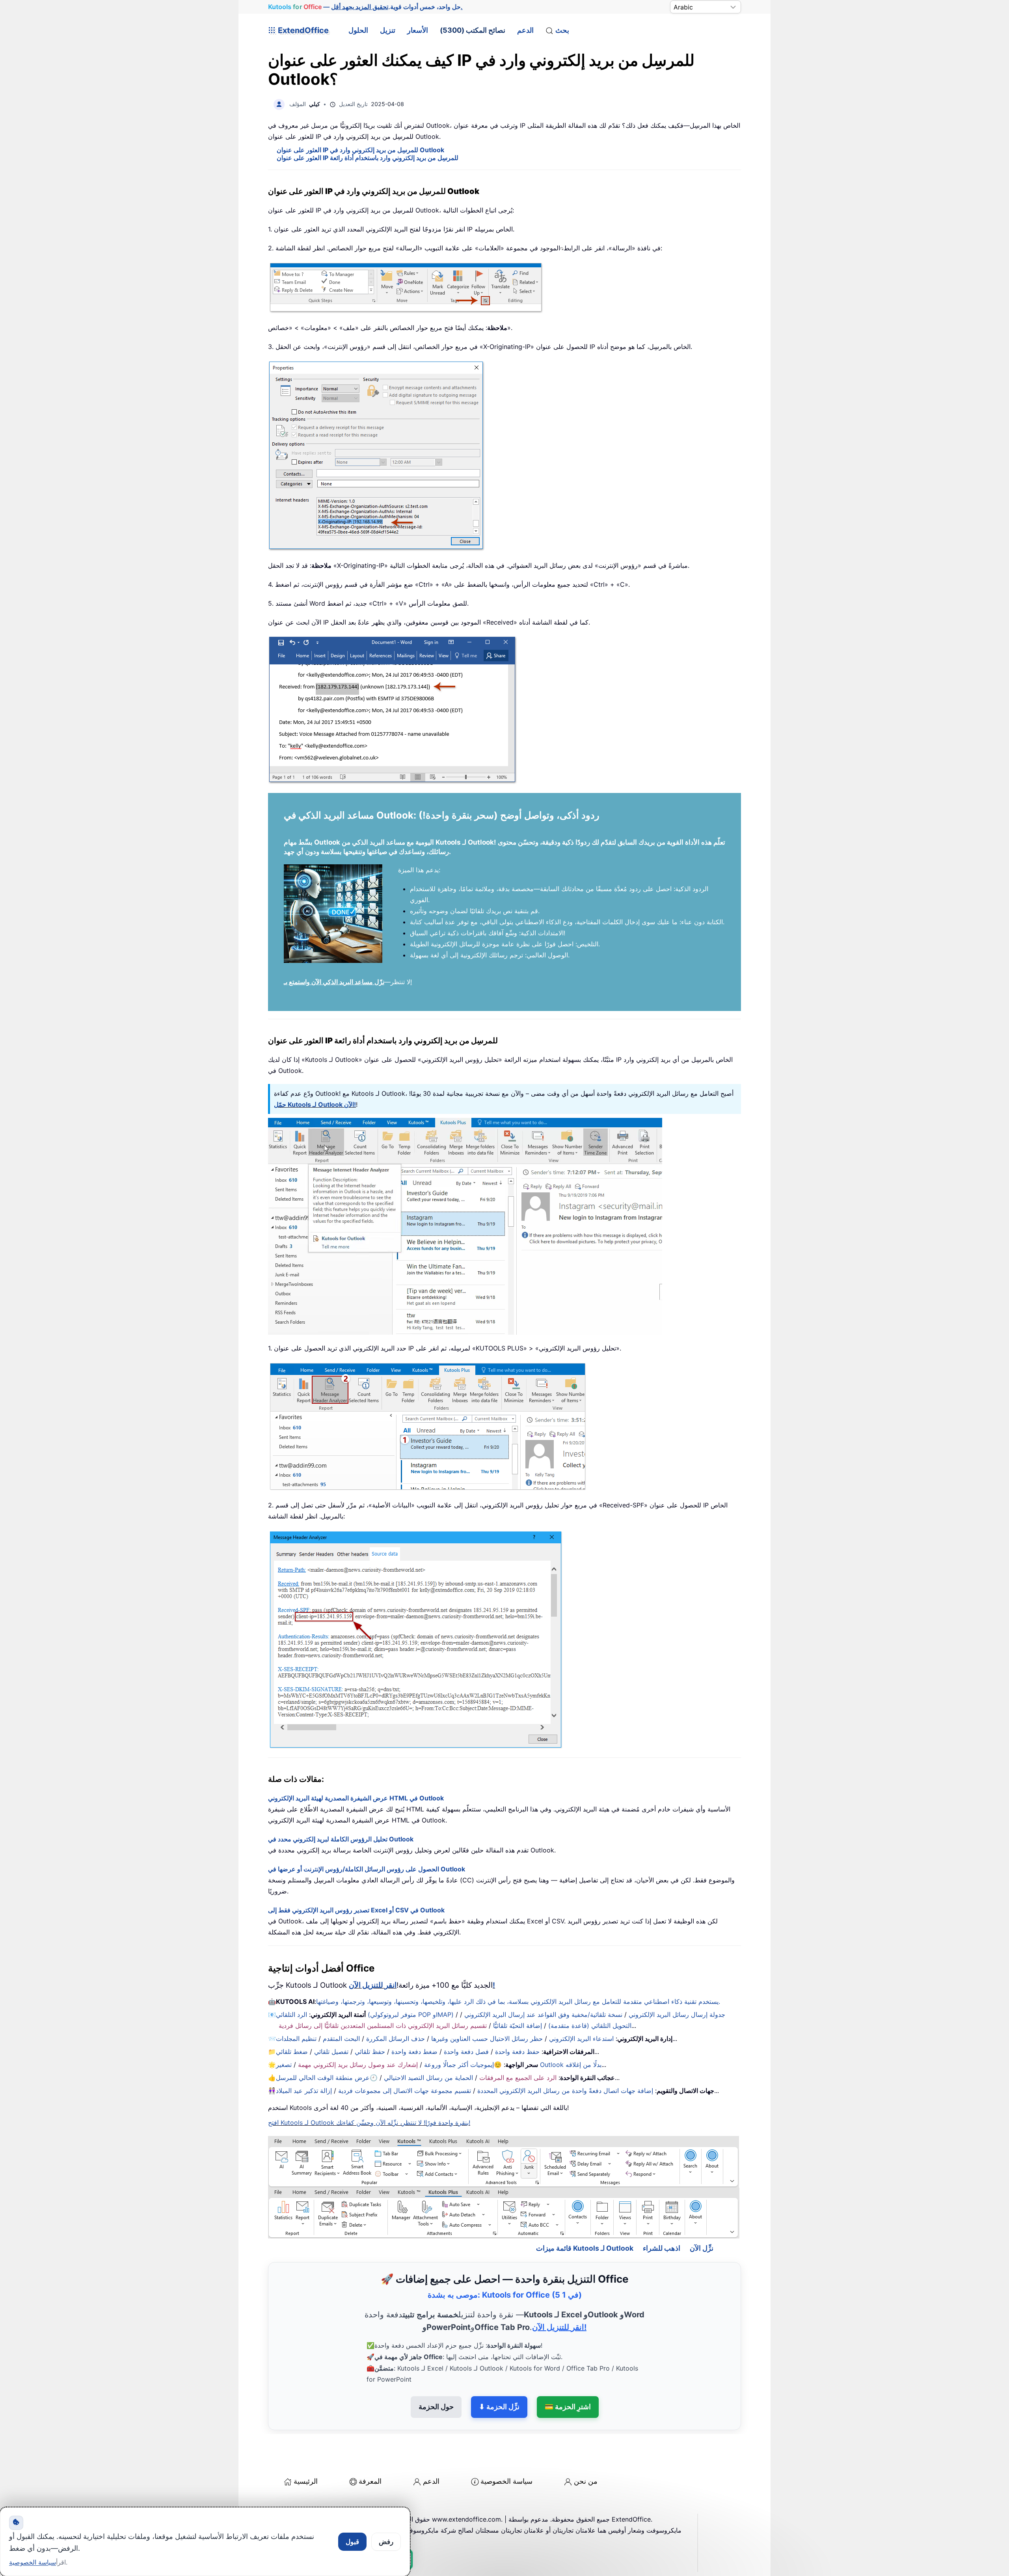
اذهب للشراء (662, 2248)
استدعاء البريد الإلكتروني (581, 2039)
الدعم (525, 30)
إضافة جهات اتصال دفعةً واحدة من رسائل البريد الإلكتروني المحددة (565, 2091)
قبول (352, 2542)
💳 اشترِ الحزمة (568, 2407)
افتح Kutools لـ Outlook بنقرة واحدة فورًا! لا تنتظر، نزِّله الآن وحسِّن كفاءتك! (369, 2123)
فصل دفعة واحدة (466, 2052)
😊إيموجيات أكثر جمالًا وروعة (463, 2065)
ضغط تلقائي (292, 2052)
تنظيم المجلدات (296, 2039)
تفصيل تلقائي (331, 2052)
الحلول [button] (358, 30)
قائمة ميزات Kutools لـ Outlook (585, 2248)
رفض (386, 2542)
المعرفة (370, 2481)
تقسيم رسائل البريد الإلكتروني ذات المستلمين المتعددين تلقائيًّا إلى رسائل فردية (383, 2026)
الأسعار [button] (418, 30)
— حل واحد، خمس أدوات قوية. (365, 7)
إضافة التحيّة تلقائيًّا (518, 2026)
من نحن (586, 2481)
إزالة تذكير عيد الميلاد (304, 2091)
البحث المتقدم (341, 2039)
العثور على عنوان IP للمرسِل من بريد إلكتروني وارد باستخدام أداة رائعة (368, 158)
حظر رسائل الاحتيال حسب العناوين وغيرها (487, 2039)
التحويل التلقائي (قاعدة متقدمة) (590, 2026)
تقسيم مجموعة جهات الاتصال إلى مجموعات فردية (405, 2091)
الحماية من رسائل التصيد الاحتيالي (428, 2078)
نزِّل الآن (702, 2248)
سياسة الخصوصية (506, 2481)
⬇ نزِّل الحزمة (499, 2407)
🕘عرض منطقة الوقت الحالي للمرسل (327, 2078)
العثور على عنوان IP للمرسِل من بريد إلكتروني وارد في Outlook (360, 150)
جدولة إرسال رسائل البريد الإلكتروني (677, 2015)
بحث (562, 30)
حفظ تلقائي (370, 2052)
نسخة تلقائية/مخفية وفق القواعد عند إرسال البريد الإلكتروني (543, 2015)
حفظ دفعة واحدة (517, 2052)
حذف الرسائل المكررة (396, 2039)
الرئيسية (306, 2481)
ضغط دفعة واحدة (414, 2052)
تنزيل (388, 30)
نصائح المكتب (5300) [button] (473, 30)
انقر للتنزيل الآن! (559, 2327)
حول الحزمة (436, 2407)
